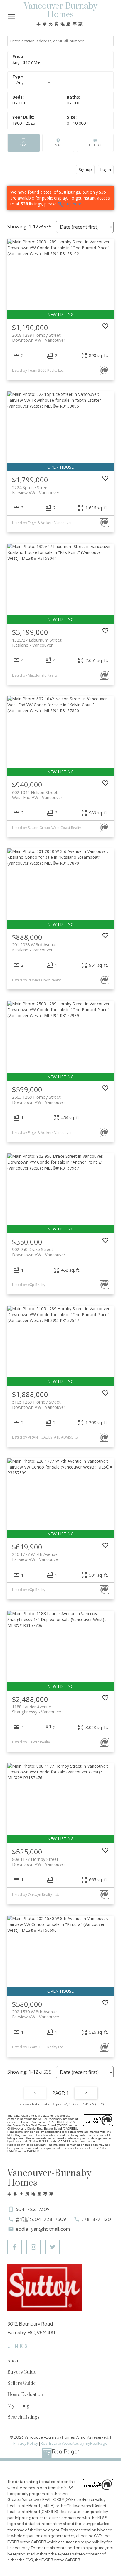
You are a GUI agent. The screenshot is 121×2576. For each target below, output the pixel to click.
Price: (26, 63)
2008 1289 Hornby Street (39, 338)
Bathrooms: (73, 103)
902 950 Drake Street (39, 1252)
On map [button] (58, 143)
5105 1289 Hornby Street (39, 1404)
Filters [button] (95, 143)
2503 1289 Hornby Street (39, 1100)
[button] (15, 2247)
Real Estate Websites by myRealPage (74, 2443)
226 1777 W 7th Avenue (36, 1557)
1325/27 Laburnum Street (37, 642)
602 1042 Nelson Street (37, 795)
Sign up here (70, 204)
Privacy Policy (26, 2443)
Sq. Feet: (78, 123)
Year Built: (24, 123)
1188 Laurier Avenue (37, 1709)
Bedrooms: (19, 103)
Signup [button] (85, 169)
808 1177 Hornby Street (39, 1862)
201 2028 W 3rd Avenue (35, 947)
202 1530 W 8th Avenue (36, 2014)
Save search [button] (24, 143)
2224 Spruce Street (36, 490)
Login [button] (106, 169)
